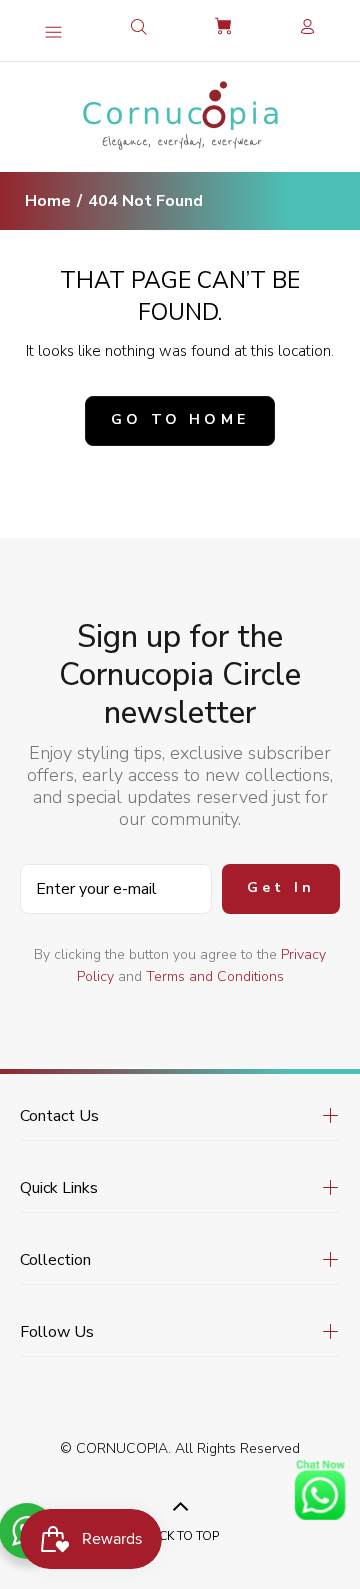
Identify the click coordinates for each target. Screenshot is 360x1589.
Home (48, 201)
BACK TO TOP (180, 1536)
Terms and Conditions (215, 976)
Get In (281, 887)
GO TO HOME (180, 419)
